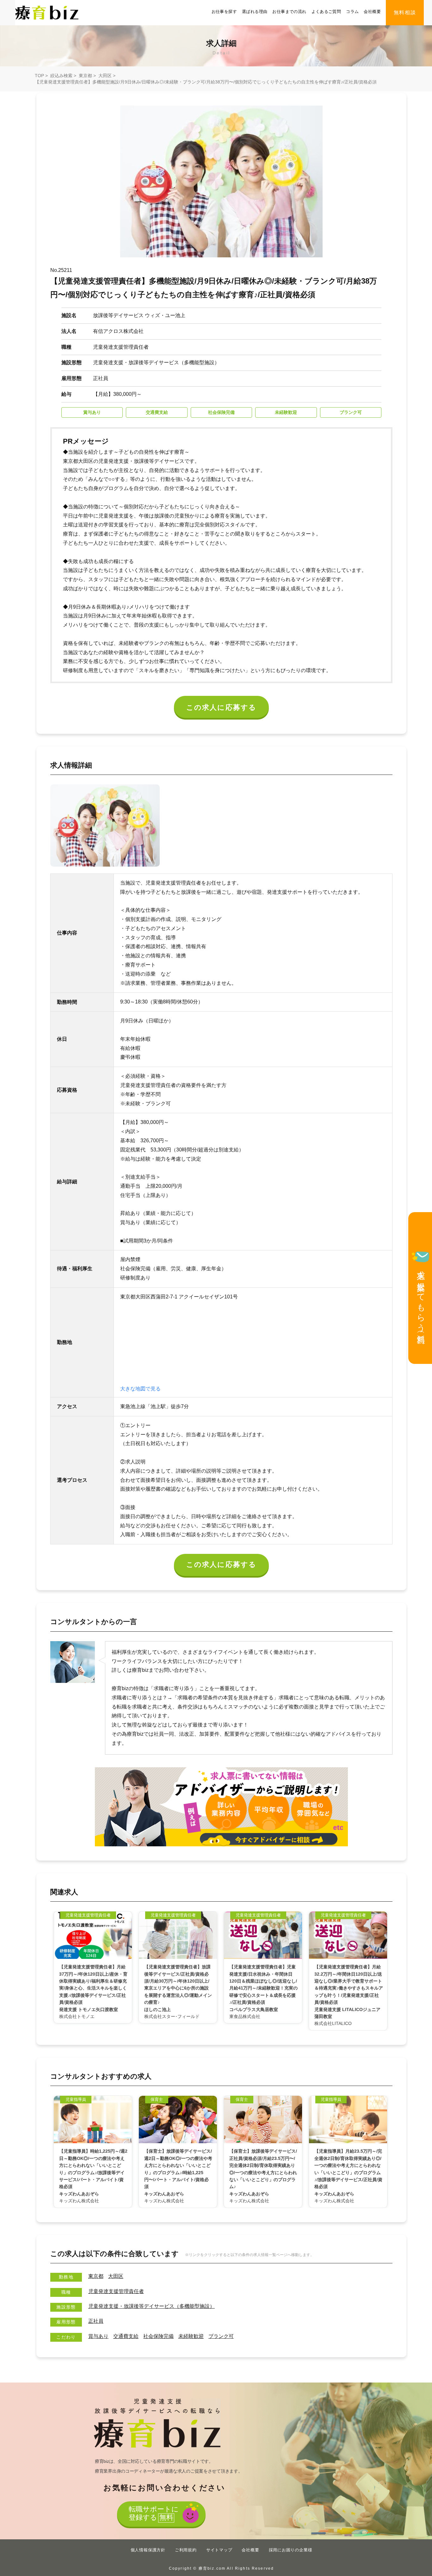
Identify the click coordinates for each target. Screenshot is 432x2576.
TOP (39, 76)
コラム (352, 12)
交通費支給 (126, 2336)
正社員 (96, 2321)
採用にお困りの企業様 (291, 2550)
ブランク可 (221, 2336)
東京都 (85, 76)
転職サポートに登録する (154, 2513)
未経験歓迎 (191, 2336)
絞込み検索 (61, 76)
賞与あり (98, 2336)
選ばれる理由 (255, 12)
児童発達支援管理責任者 (116, 2291)
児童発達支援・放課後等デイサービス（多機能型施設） (151, 2306)
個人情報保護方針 (148, 2550)
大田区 (105, 76)
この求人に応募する (222, 707)
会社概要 (372, 12)
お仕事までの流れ (289, 12)
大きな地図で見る (140, 1389)
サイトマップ (219, 2550)
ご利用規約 (186, 2550)
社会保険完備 (158, 2336)
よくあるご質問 (326, 12)
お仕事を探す (224, 12)
